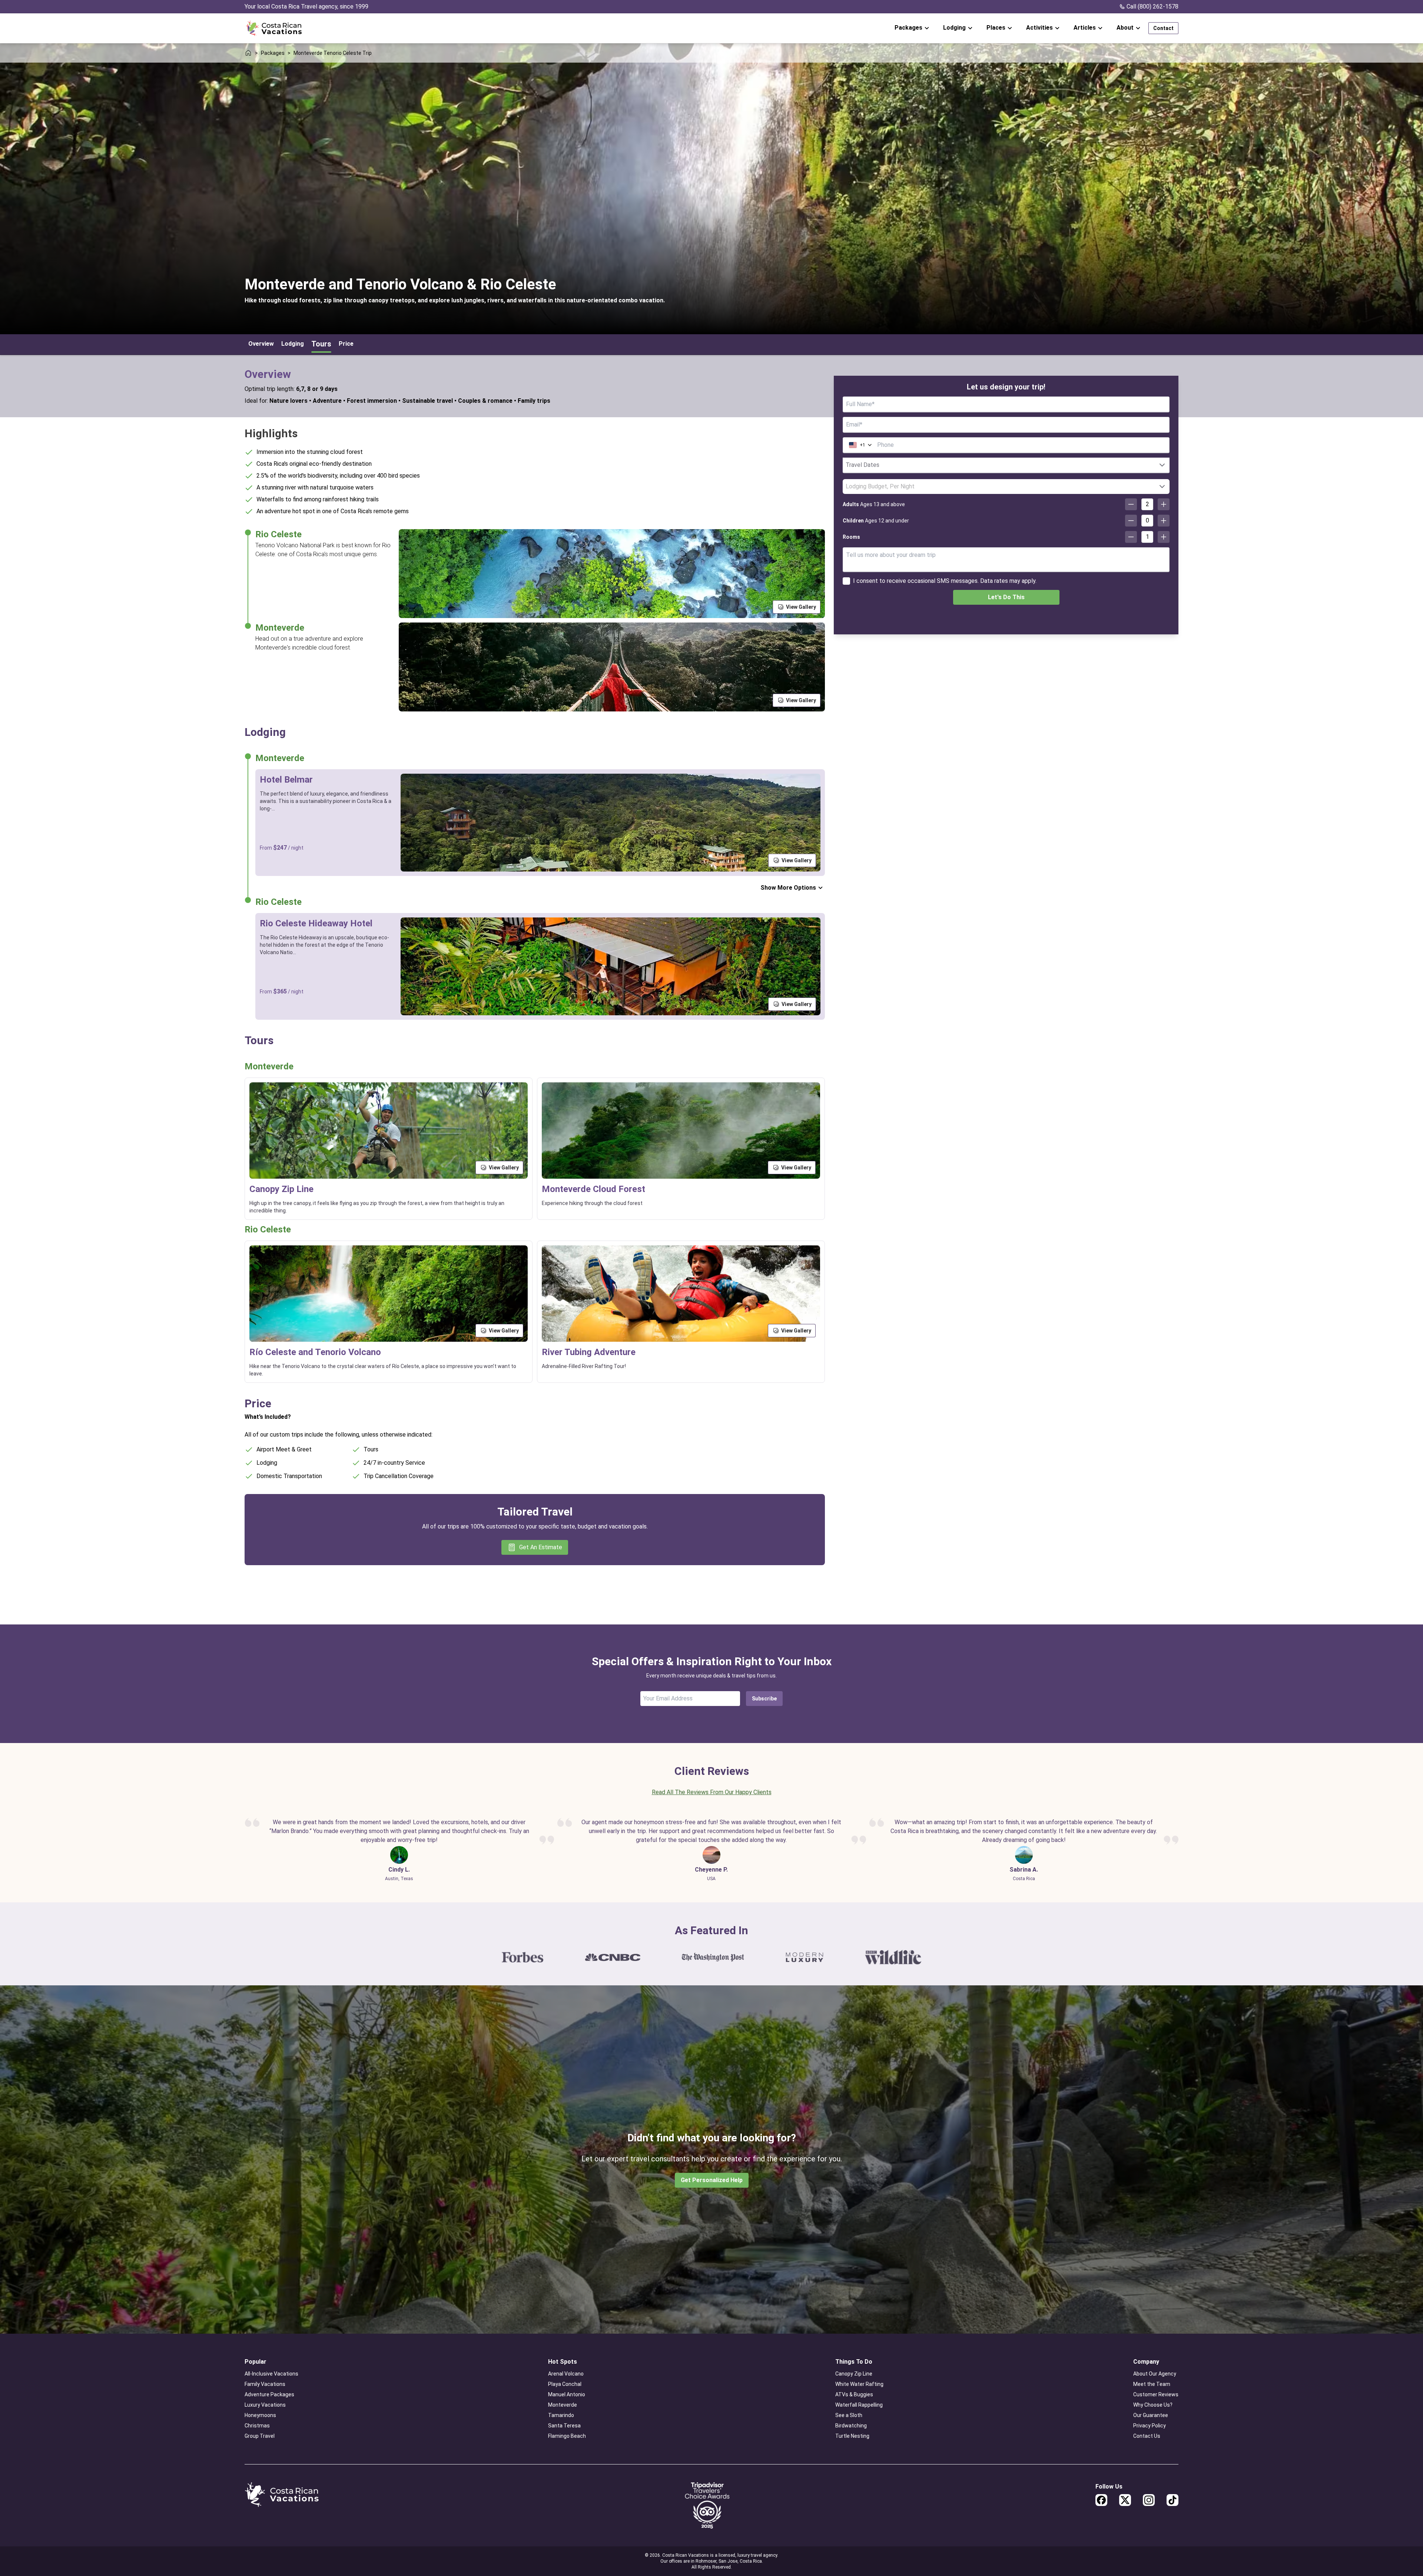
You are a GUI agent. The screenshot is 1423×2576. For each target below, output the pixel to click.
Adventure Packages (269, 2394)
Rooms (851, 537)
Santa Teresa (564, 2426)
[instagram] (1149, 2500)
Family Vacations (265, 2384)
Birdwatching (851, 2426)
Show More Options (788, 888)
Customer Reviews (1156, 2394)
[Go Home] (274, 28)
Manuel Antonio (567, 2394)
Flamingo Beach (567, 2436)
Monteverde (563, 2405)
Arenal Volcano (566, 2374)
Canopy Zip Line (854, 2374)
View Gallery (801, 607)
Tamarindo (561, 2415)
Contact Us (1147, 2436)
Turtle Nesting (852, 2436)
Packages (273, 53)
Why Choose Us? (1153, 2405)
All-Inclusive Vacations (271, 2374)
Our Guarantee (1151, 2415)
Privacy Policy (1150, 2426)
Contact (1163, 28)
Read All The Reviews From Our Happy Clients (712, 1792)
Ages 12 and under (876, 521)
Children (853, 521)
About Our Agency (1155, 2374)
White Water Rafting (859, 2384)
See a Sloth (849, 2415)
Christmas (257, 2426)
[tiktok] (1172, 2500)
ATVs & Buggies (854, 2394)
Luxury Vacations (265, 2405)
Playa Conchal (565, 2384)
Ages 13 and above (874, 504)
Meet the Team (1152, 2384)
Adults (851, 504)
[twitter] (1125, 2500)
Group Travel (260, 2436)
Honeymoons (260, 2415)
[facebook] (1101, 2500)
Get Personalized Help (712, 2180)
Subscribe (764, 1699)
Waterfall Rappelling (859, 2405)
